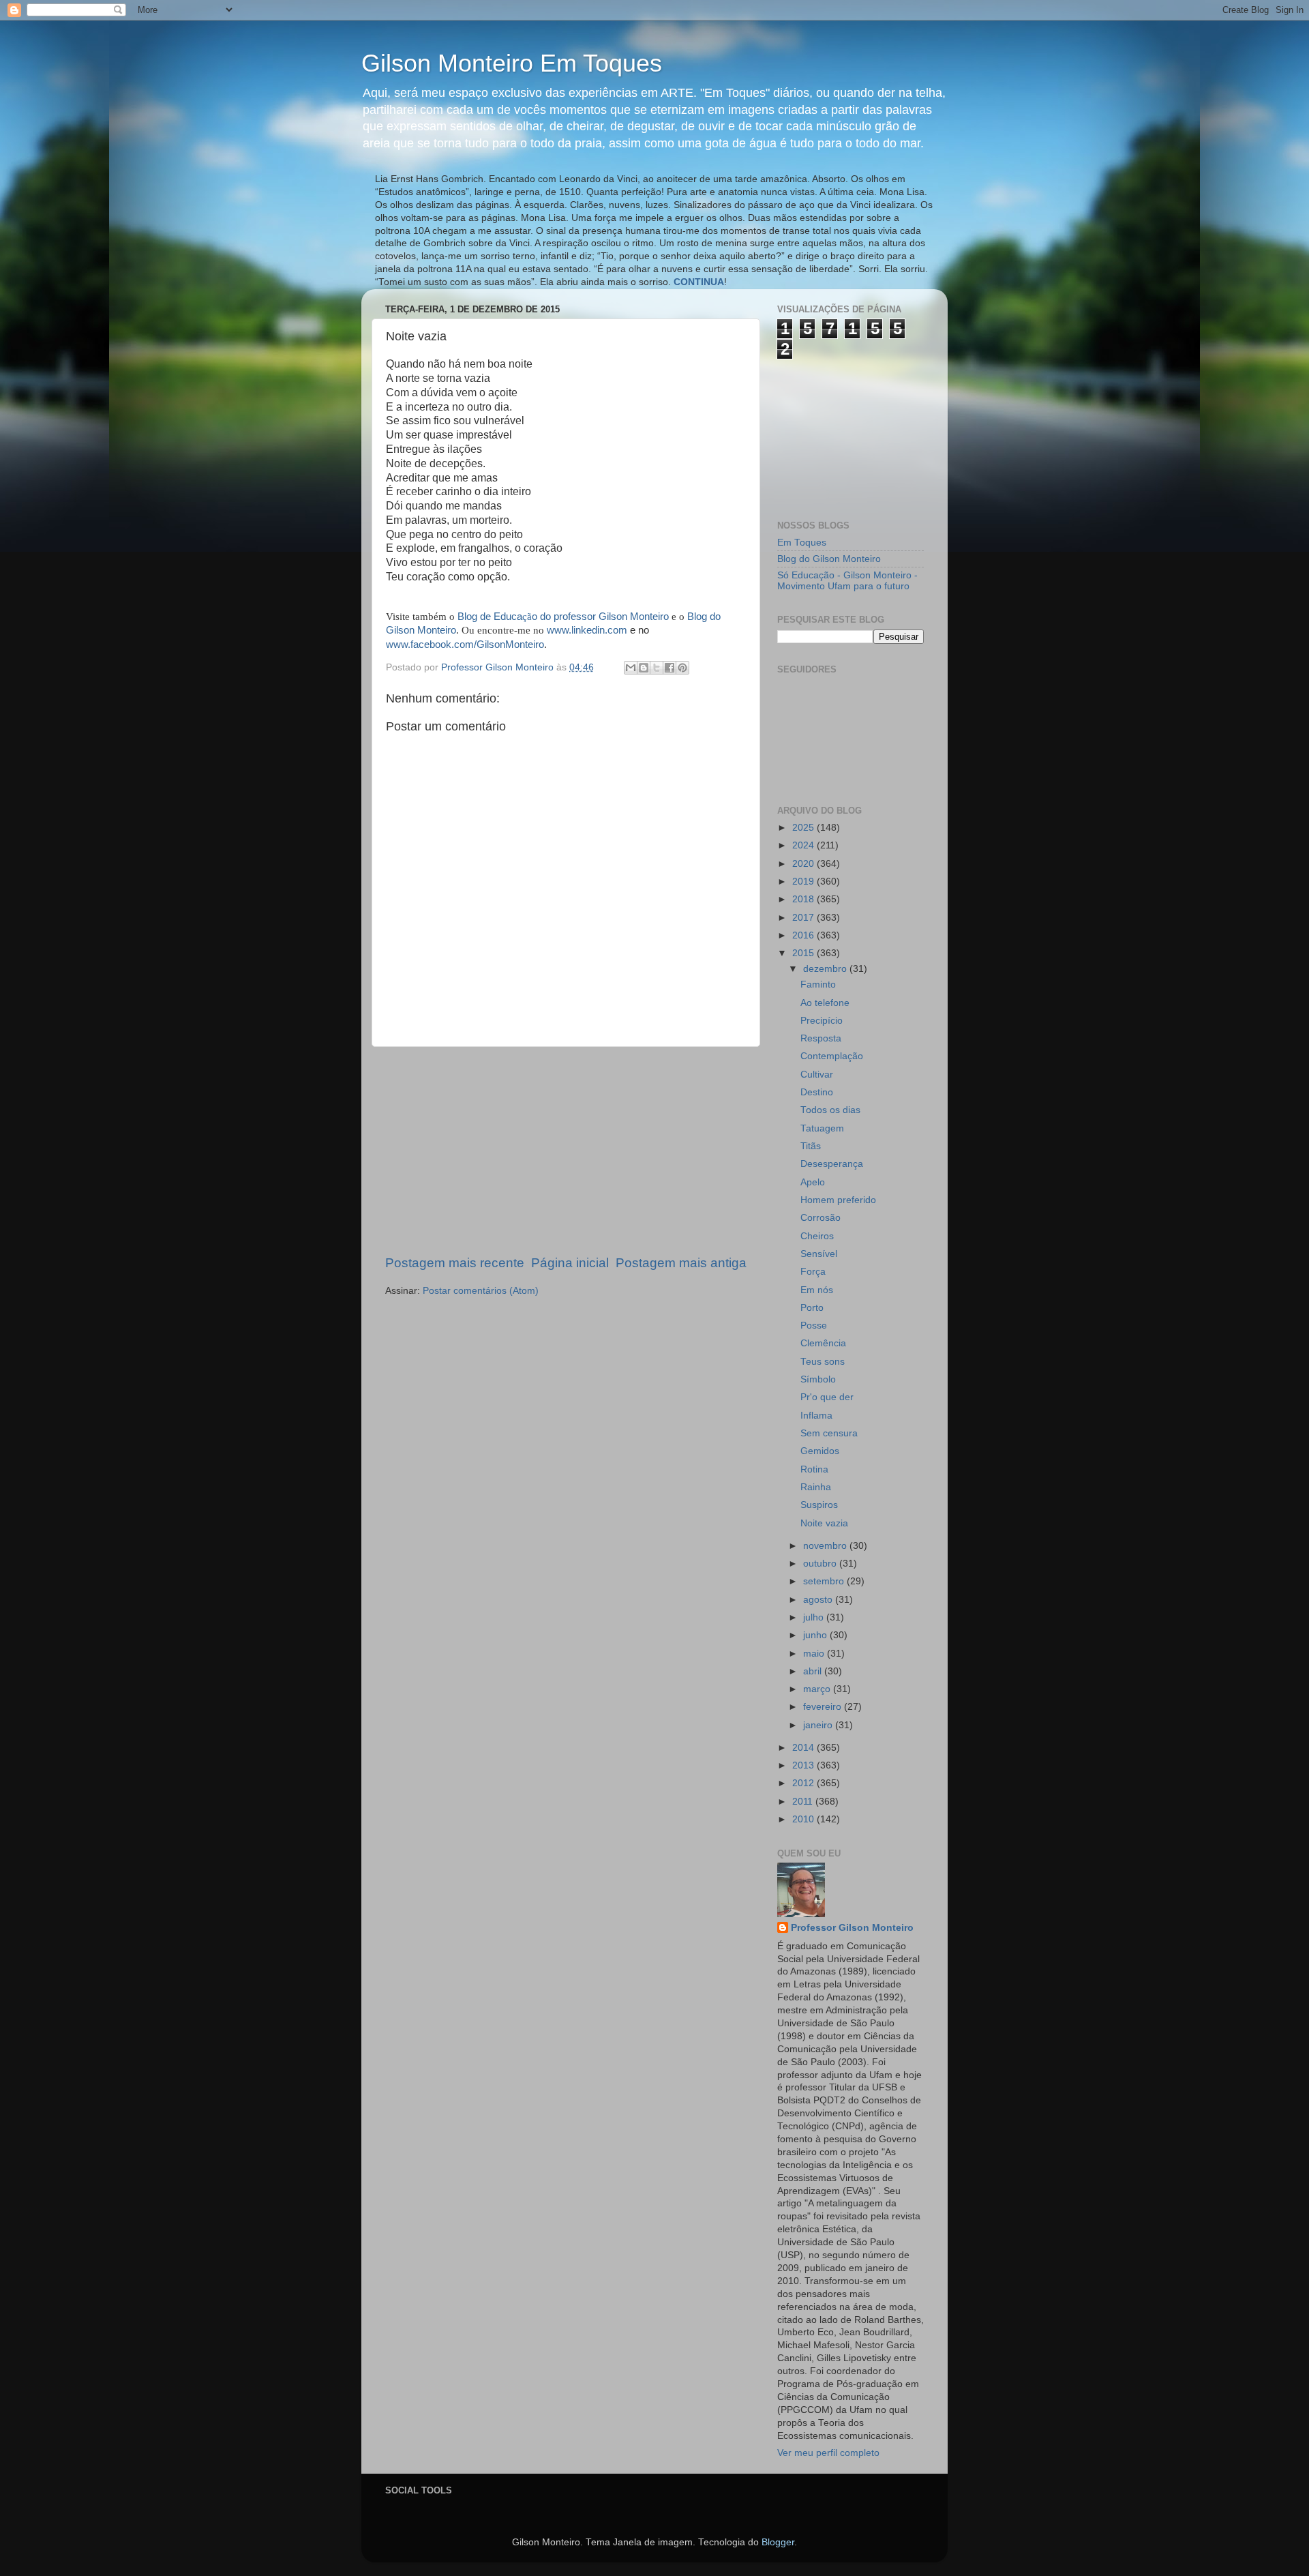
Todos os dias (830, 1110)
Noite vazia (824, 1523)
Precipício (822, 1021)
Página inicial (570, 1263)
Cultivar (817, 1075)
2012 (804, 1783)
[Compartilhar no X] (657, 668)
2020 (804, 864)
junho (816, 1635)
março (818, 1689)
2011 (804, 1802)
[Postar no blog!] (644, 668)
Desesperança (832, 1164)
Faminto (818, 984)
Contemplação (832, 1056)
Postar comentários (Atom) (481, 1291)
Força (813, 1272)
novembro (826, 1546)
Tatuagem (822, 1128)
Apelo (813, 1182)
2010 (804, 1819)
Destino (817, 1092)
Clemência (823, 1343)
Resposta (821, 1038)
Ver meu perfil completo (828, 2453)
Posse (814, 1326)
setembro (825, 1581)
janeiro (819, 1725)
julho (815, 1617)
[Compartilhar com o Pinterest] (682, 668)
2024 (804, 845)
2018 (804, 899)
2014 (804, 1748)
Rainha (816, 1487)
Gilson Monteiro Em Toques (512, 63)
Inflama (816, 1416)
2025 (804, 828)
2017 (804, 918)
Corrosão (821, 1218)
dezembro (826, 969)
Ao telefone (825, 1003)
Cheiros (817, 1236)
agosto (819, 1600)
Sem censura (829, 1433)
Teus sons (823, 1362)
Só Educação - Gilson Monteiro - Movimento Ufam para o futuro (847, 581)
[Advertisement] (566, 1151)
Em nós (817, 1290)
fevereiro (824, 1707)
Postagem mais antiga (681, 1263)
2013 (804, 1765)
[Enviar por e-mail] (631, 668)
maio (815, 1654)
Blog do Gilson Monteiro (829, 559)
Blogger (778, 2542)
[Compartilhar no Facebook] (669, 668)
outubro (821, 1564)
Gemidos (820, 1451)
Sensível (819, 1254)
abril (814, 1671)
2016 (804, 935)
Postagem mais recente (455, 1263)
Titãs (811, 1146)
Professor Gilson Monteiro (852, 1928)
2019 (804, 882)
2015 (804, 953)
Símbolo (818, 1379)
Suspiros (819, 1505)
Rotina (814, 1469)
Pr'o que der (827, 1397)
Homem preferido (838, 1200)
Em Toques (802, 543)
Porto (812, 1308)
